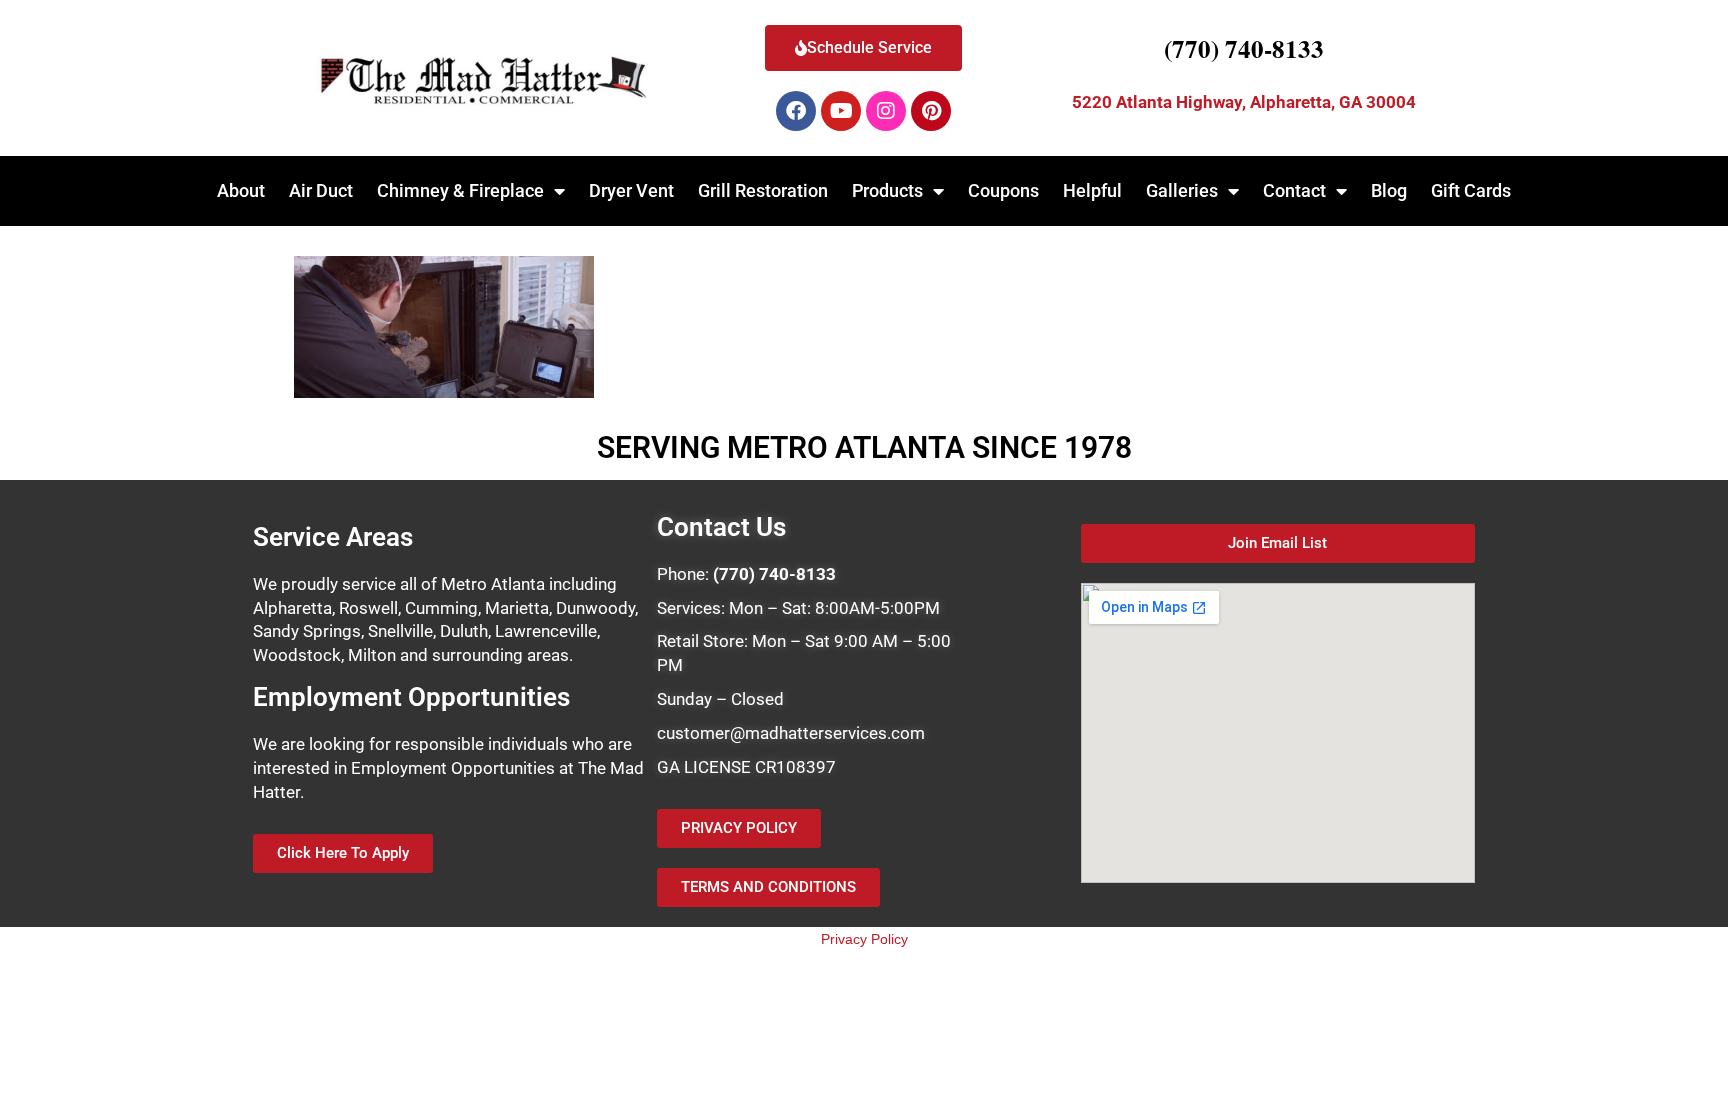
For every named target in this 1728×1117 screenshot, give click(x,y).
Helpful (1092, 190)
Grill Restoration (763, 190)
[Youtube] (841, 111)
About (241, 190)
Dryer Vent (631, 190)
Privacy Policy (864, 939)
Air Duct (321, 190)
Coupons (1003, 190)
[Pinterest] (931, 111)
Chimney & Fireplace (460, 190)
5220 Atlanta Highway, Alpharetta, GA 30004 (1244, 102)
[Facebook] (796, 111)
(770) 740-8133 (1244, 48)
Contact (1294, 190)
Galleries (1182, 190)
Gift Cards (1471, 190)
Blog (1389, 190)
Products (887, 190)
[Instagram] (886, 111)
